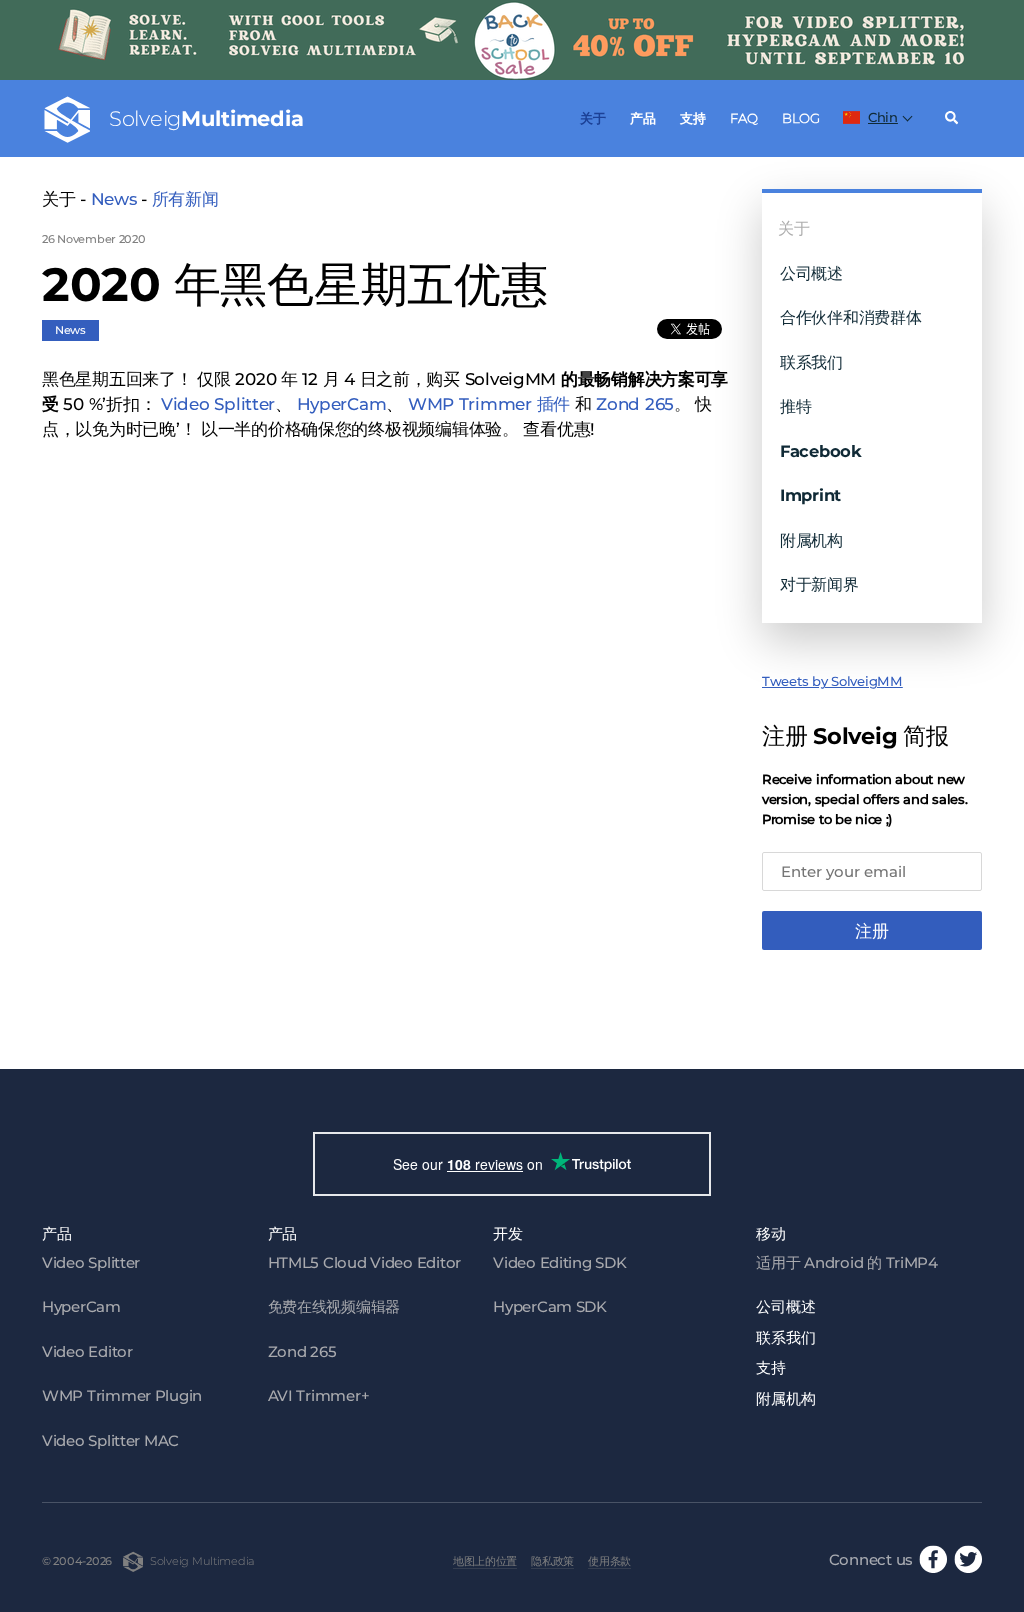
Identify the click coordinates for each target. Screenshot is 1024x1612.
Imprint (810, 495)
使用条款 (609, 1561)
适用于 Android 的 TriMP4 (847, 1262)
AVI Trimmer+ (319, 1395)
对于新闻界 (819, 584)
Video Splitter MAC (110, 1440)
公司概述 (811, 273)
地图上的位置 (485, 1561)
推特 (795, 406)
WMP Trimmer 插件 (489, 404)
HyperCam (342, 404)
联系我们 (811, 362)
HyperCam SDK (550, 1306)
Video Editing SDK (559, 1262)
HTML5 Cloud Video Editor (364, 1262)
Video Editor (87, 1351)
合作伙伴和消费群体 (851, 317)
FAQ (743, 118)
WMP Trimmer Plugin (122, 1395)
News (114, 199)
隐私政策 (552, 1561)
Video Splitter (218, 404)
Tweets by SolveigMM (832, 681)
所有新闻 (185, 199)
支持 (692, 118)
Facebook (821, 451)
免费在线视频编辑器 (334, 1306)
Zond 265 (635, 404)
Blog (801, 118)
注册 (872, 931)
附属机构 (811, 540)
